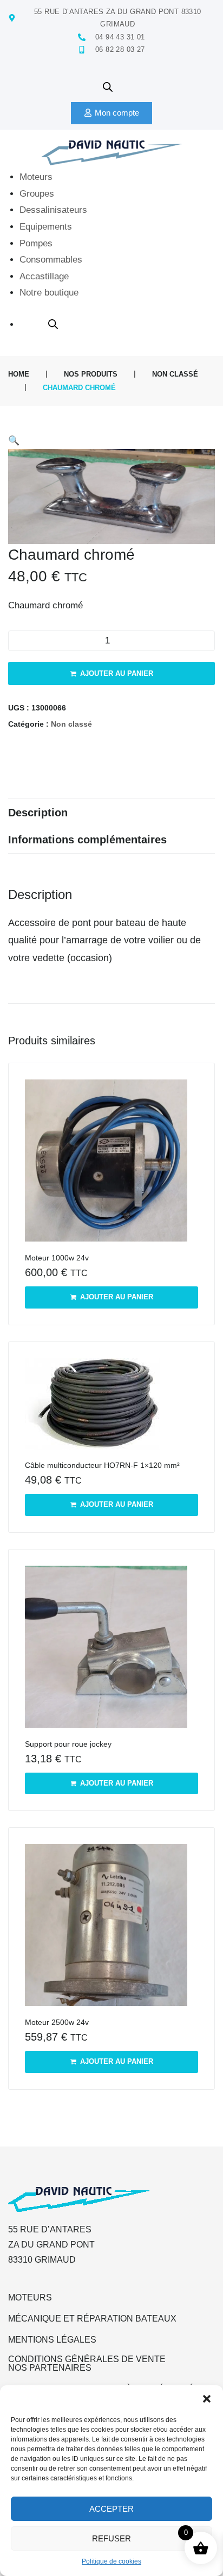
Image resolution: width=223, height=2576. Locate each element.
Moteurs (30, 2297)
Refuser (111, 2538)
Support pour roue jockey (68, 1744)
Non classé (175, 374)
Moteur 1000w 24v (57, 1258)
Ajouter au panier (117, 673)
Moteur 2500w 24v (57, 2022)
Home (19, 374)
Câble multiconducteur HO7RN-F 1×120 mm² (102, 1465)
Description (38, 813)
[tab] (111, 813)
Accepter (111, 2509)
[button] (207, 2399)
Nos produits (91, 374)
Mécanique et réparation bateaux (92, 2319)
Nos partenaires (50, 2368)
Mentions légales (52, 2340)
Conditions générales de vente (87, 2359)
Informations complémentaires (87, 840)
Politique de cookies (111, 2561)
